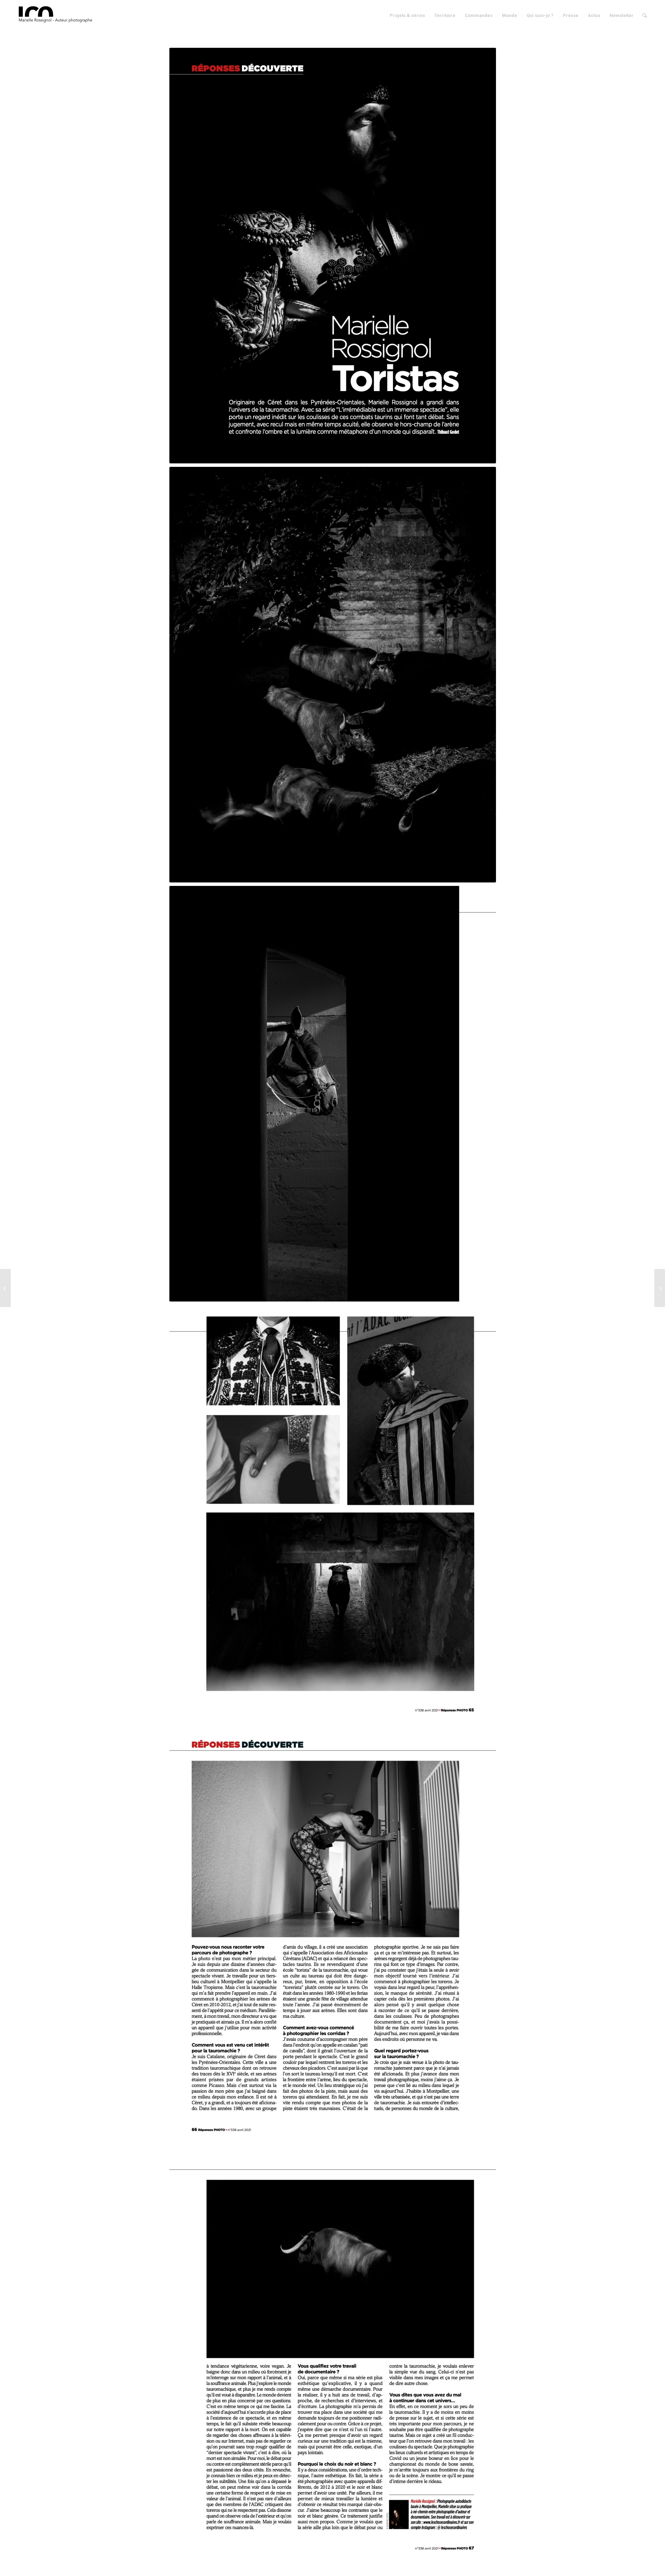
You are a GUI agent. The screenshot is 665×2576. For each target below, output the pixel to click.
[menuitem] (407, 16)
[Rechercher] (645, 16)
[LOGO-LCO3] (57, 16)
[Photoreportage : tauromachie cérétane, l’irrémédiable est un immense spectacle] (5, 1288)
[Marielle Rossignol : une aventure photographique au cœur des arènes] (660, 1288)
